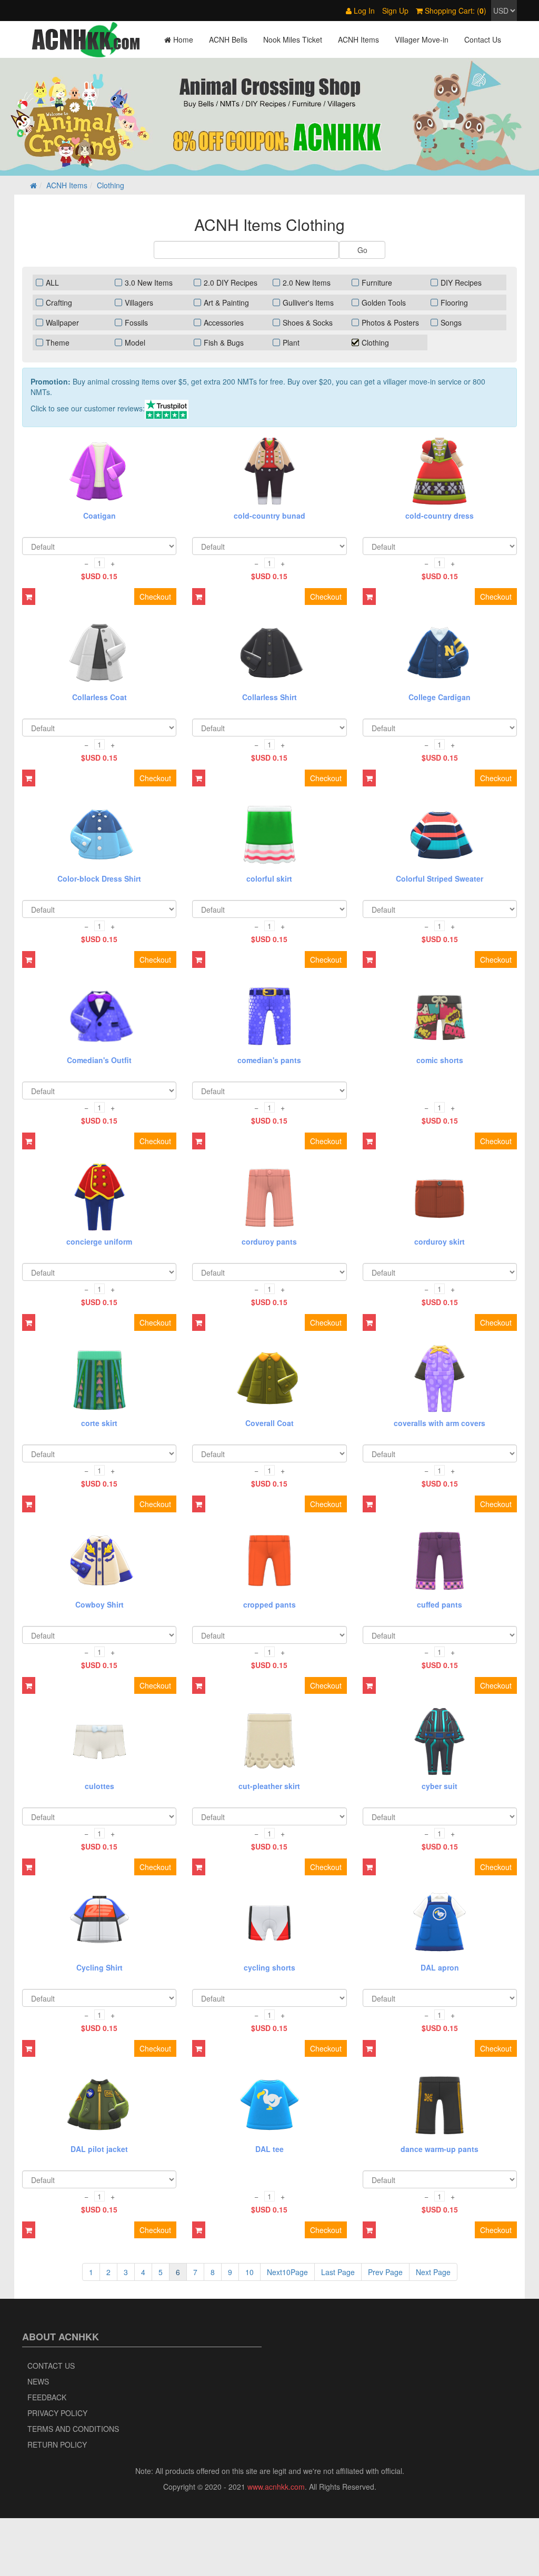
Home (182, 39)
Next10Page (287, 2272)
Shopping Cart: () (455, 11)
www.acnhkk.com (276, 2487)
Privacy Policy (57, 2413)
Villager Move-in (422, 39)
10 (249, 2272)
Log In (363, 11)
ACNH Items (358, 39)
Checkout (155, 597)
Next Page (433, 2272)
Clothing (111, 185)
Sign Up (395, 11)
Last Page (338, 2272)
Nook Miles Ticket (293, 39)
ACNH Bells (228, 39)
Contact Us (483, 39)
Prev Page (385, 2272)
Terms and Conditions (73, 2429)
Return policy (57, 2444)
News (38, 2381)
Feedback (47, 2397)
